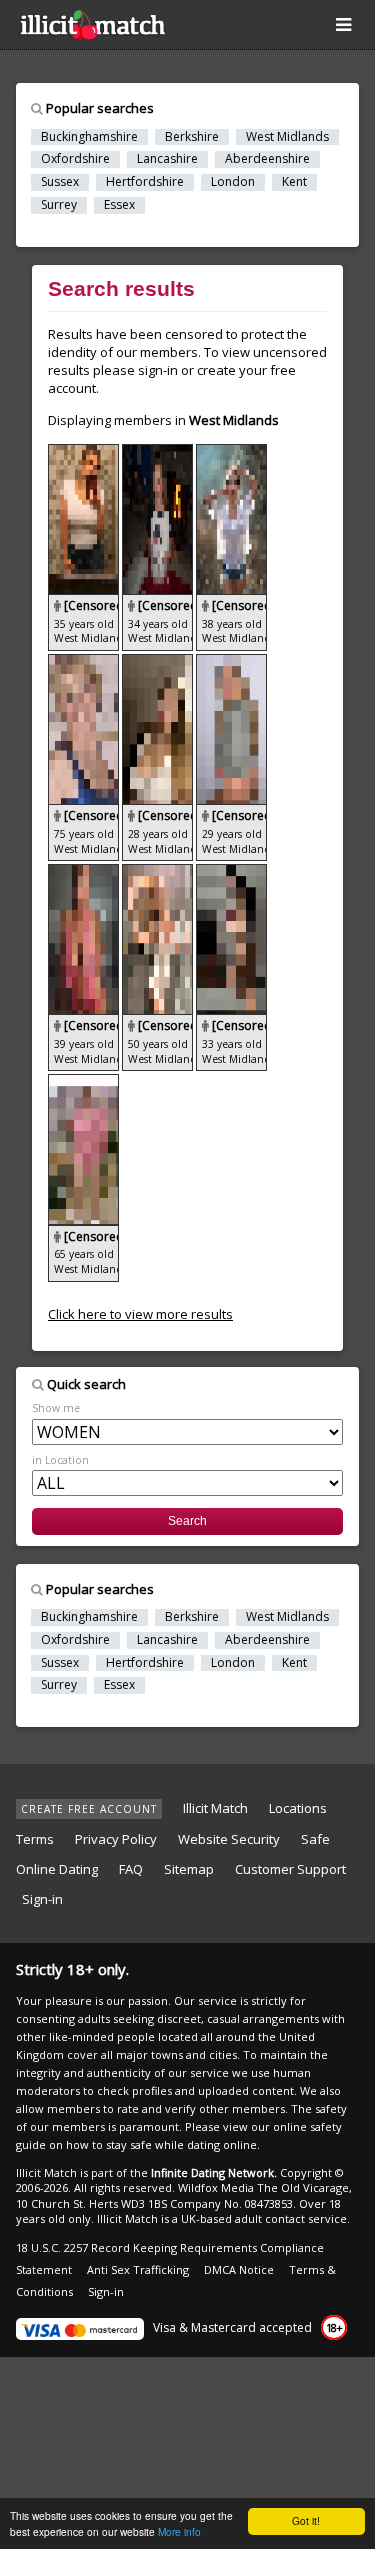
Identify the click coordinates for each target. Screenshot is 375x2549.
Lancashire (167, 159)
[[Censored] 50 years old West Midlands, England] (159, 873)
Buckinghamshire (89, 137)
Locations (298, 1808)
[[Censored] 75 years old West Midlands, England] (85, 663)
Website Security (229, 1839)
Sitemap (189, 1869)
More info (179, 2531)
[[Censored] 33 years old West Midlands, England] (231, 873)
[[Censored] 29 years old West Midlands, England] (231, 663)
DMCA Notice (239, 2269)
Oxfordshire (75, 159)
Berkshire (192, 137)
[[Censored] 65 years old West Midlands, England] (83, 1083)
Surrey (59, 205)
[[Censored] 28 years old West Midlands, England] (159, 663)
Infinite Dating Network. (214, 2172)
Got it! (306, 2520)
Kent (294, 182)
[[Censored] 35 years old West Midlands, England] (85, 453)
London (233, 182)
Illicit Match (215, 1808)
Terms (35, 1839)
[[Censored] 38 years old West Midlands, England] (231, 453)
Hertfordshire (145, 182)
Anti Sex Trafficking (138, 2269)
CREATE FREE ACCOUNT (89, 1809)
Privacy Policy (116, 1839)
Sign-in (42, 1899)
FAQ (131, 1869)
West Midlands (287, 137)
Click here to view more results (140, 1314)
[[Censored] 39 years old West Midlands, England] (85, 873)
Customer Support (290, 1869)
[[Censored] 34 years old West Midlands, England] (159, 453)
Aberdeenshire (267, 159)
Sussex (60, 182)
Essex (119, 205)
